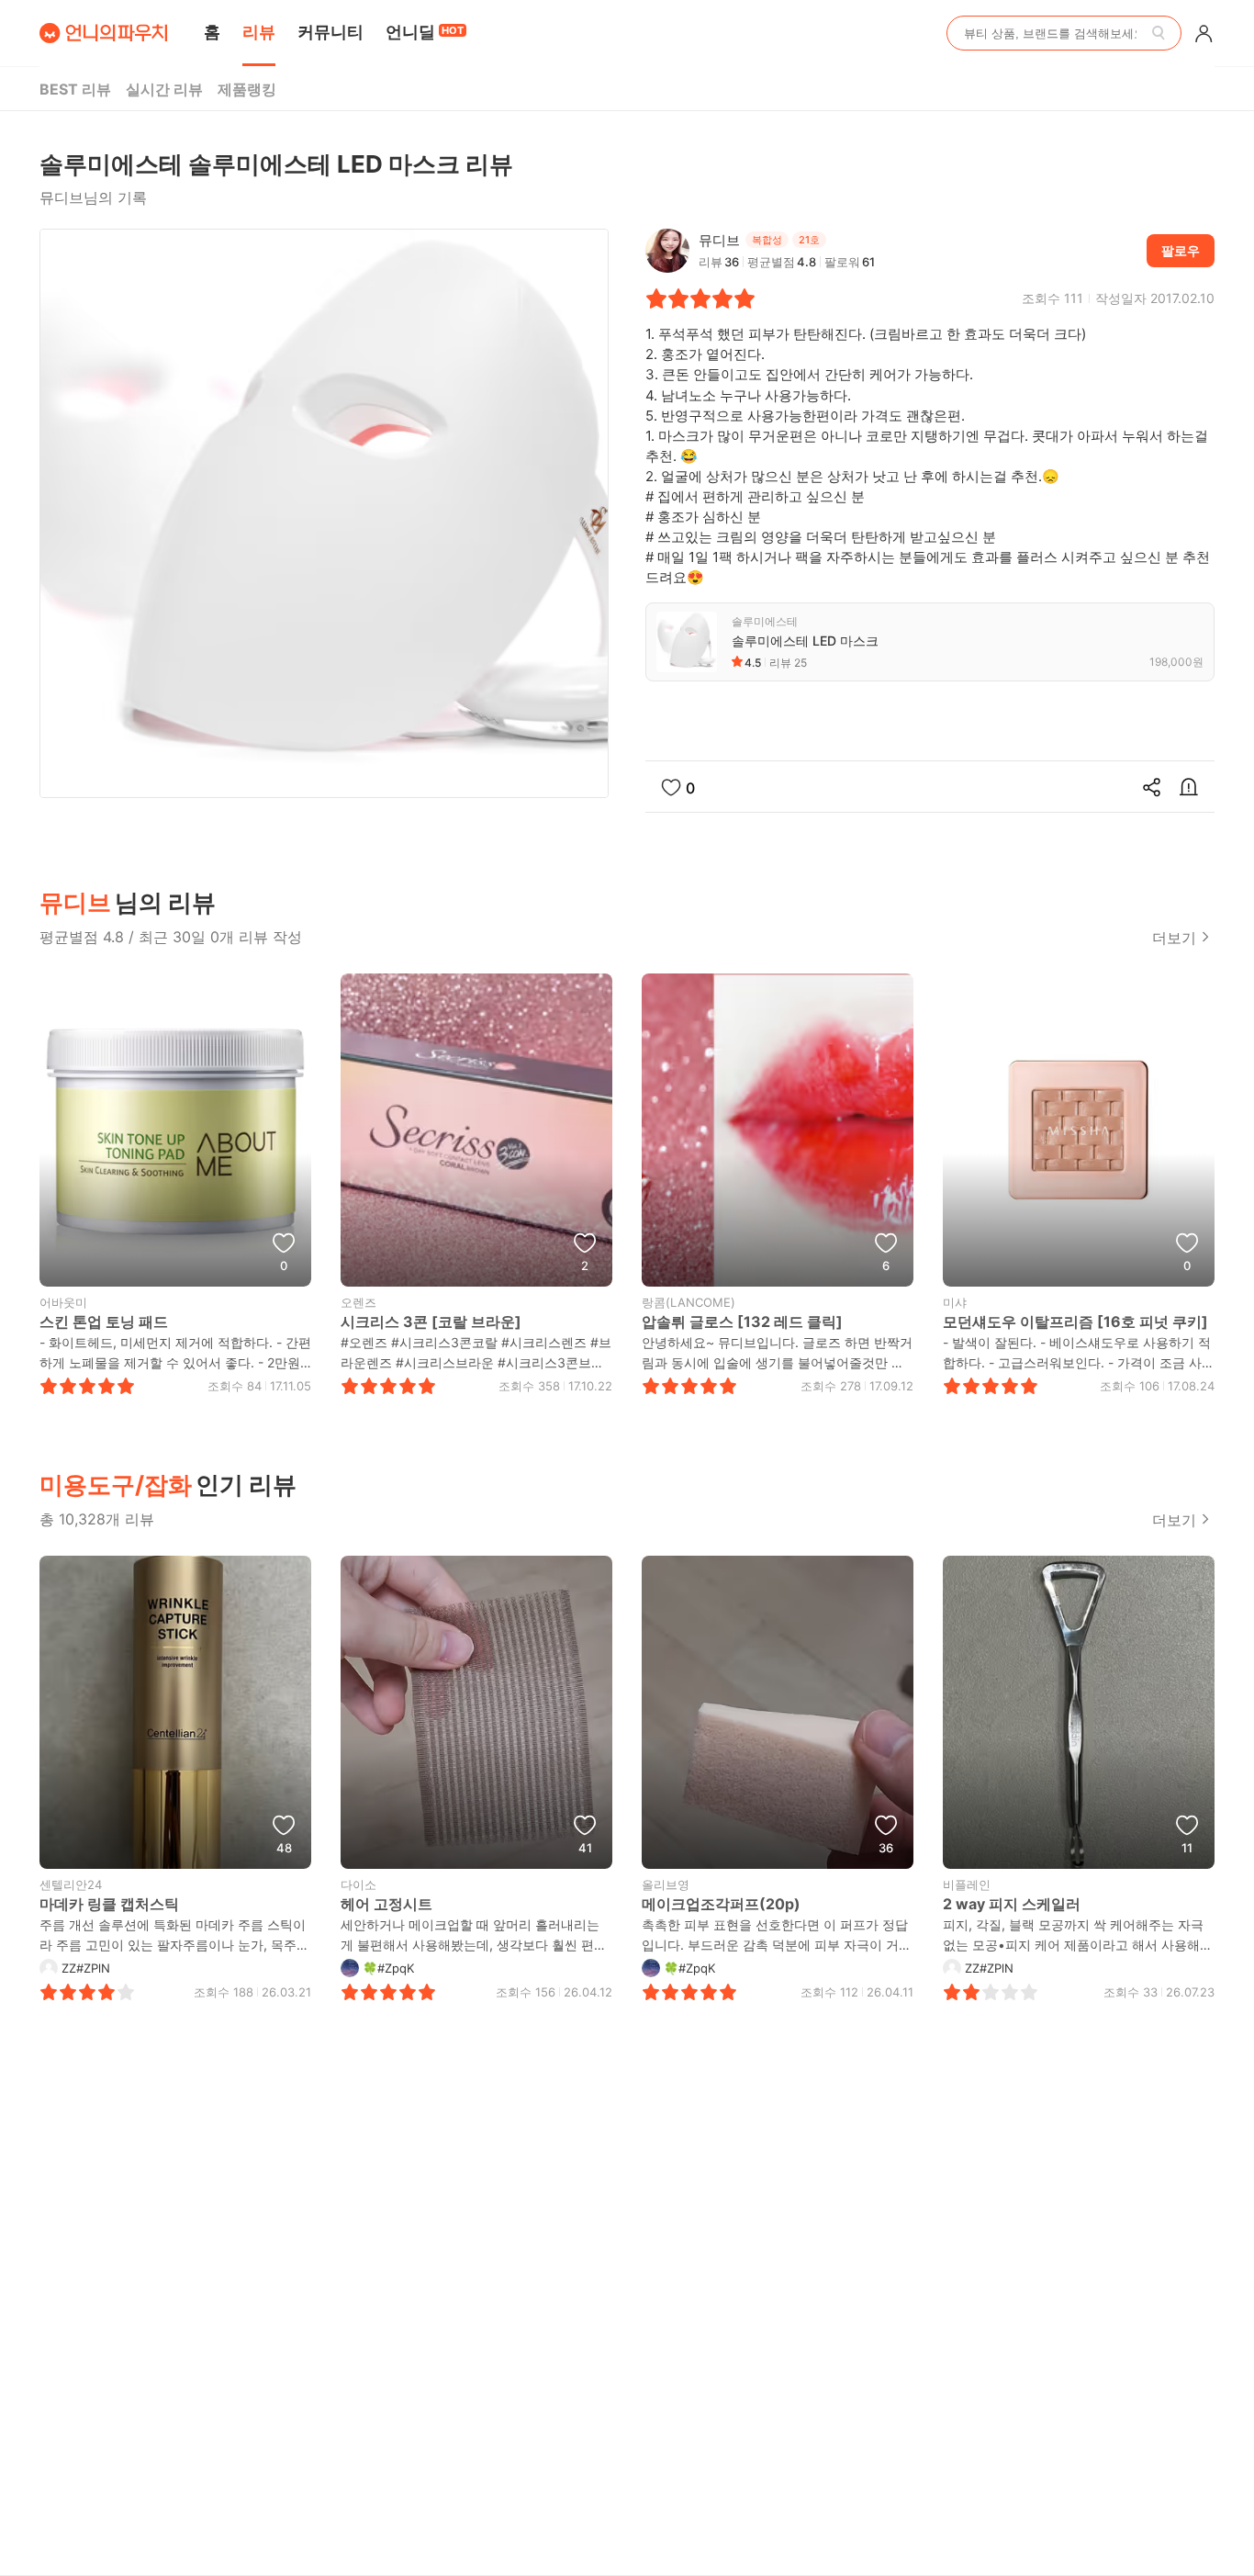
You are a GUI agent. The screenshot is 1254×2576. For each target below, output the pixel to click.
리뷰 (259, 32)
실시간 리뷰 (164, 89)
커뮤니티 (330, 32)
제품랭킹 (247, 89)
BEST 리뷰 (75, 89)
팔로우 (1181, 250)
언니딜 (425, 32)
